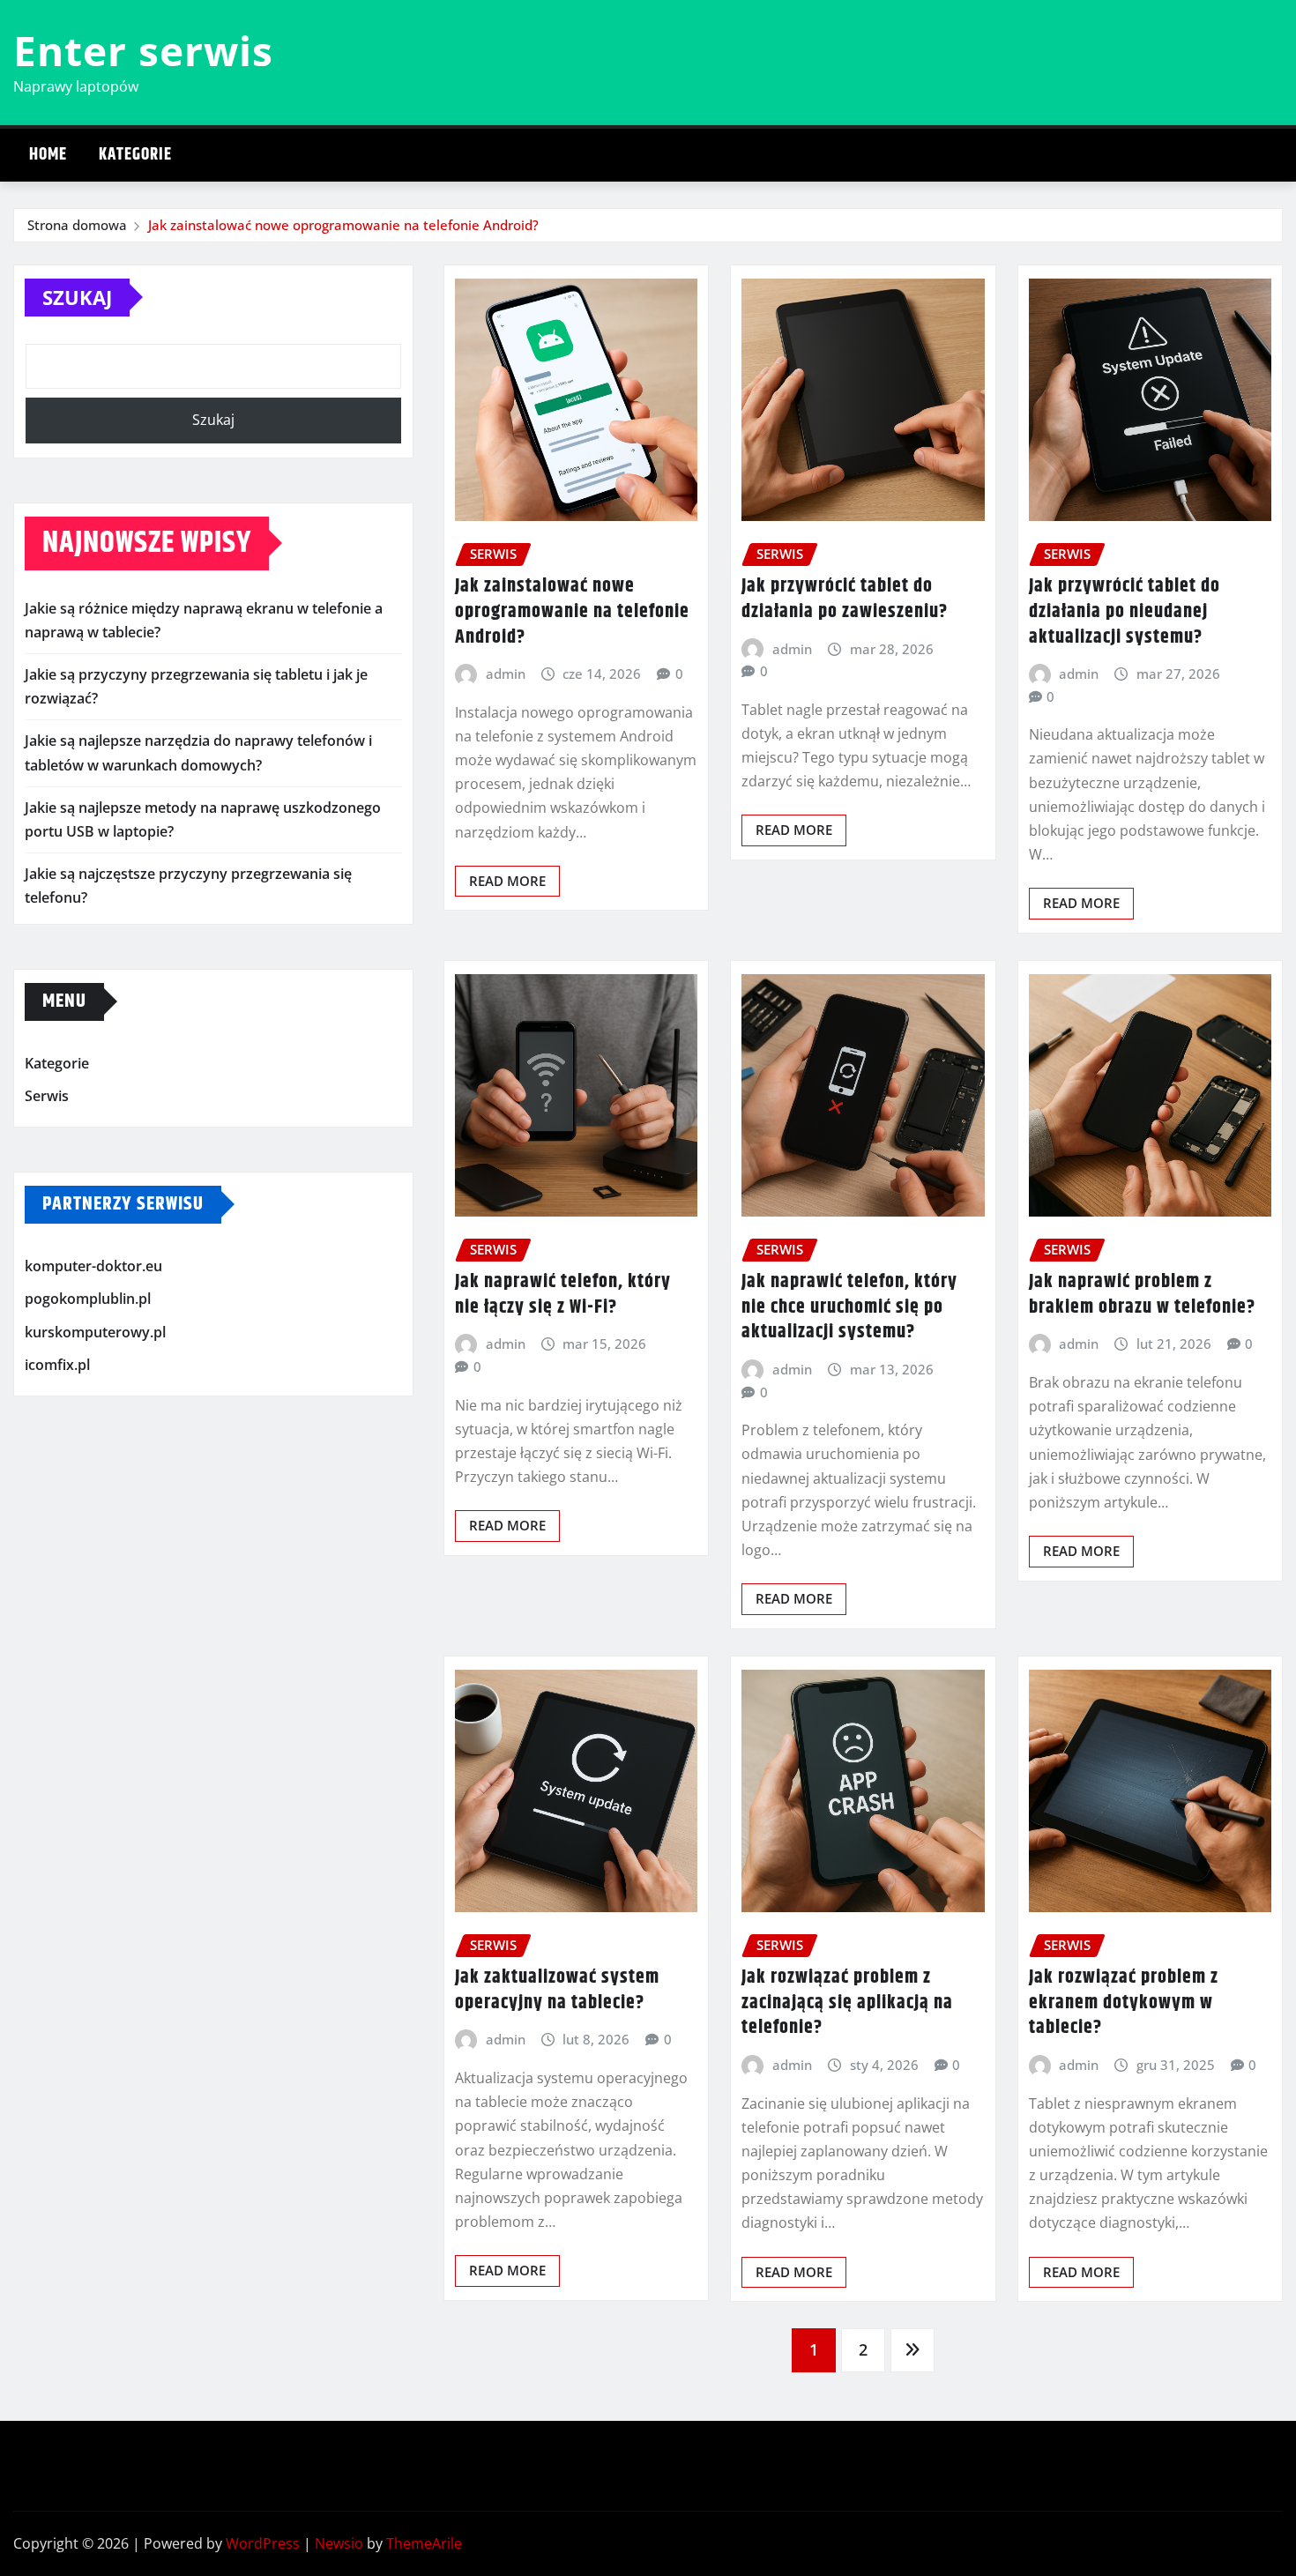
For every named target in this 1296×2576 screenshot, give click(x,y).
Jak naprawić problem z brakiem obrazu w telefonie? (1142, 1295)
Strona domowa (77, 225)
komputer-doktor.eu (93, 1266)
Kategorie (135, 155)
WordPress (263, 2543)
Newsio (339, 2543)
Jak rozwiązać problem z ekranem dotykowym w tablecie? (1124, 2003)
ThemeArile (424, 2543)
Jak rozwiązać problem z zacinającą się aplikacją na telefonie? (847, 2003)
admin (506, 674)
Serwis (47, 1096)
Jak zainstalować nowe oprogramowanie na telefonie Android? (343, 225)
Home (48, 155)
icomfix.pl (57, 1366)
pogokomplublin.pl (88, 1299)
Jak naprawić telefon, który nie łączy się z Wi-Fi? (563, 1295)
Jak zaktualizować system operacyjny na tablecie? (557, 1990)
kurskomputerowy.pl (95, 1332)
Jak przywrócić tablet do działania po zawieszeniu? (845, 599)
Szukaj (77, 297)
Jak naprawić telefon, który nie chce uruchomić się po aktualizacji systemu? (849, 1307)
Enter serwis (143, 50)
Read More (507, 881)
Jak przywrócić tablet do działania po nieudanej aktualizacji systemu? (1125, 611)
